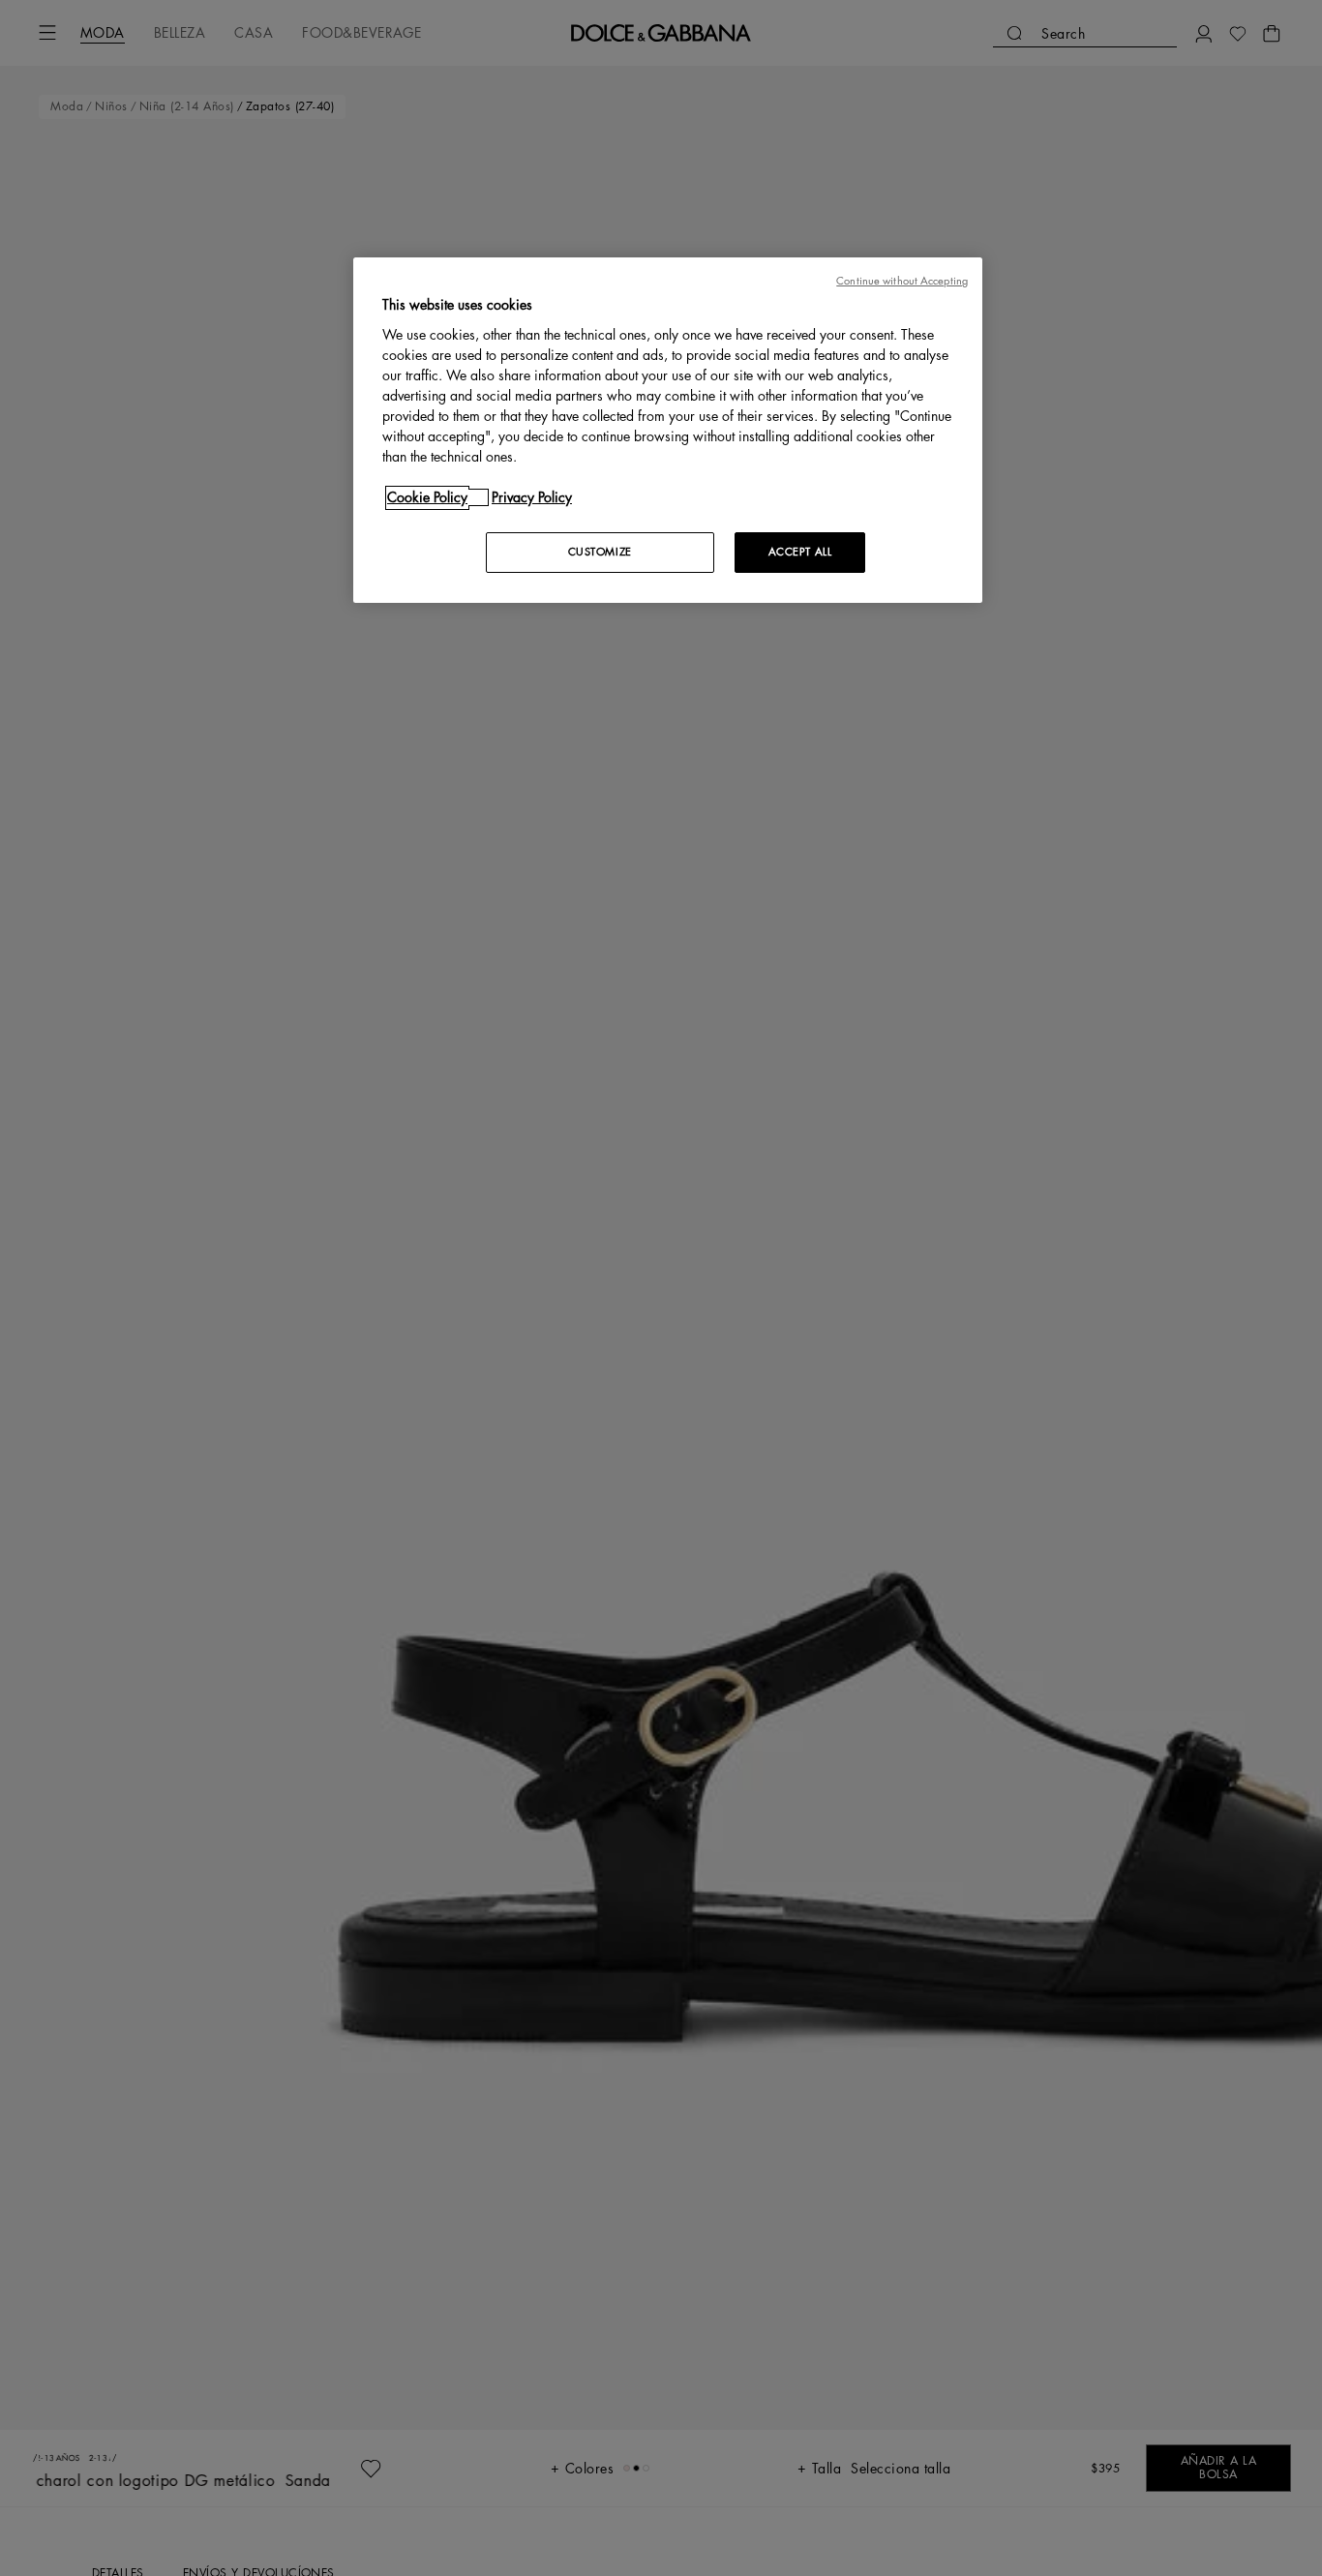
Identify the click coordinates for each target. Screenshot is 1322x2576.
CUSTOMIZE (600, 552)
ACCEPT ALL (800, 552)
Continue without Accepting (902, 281)
